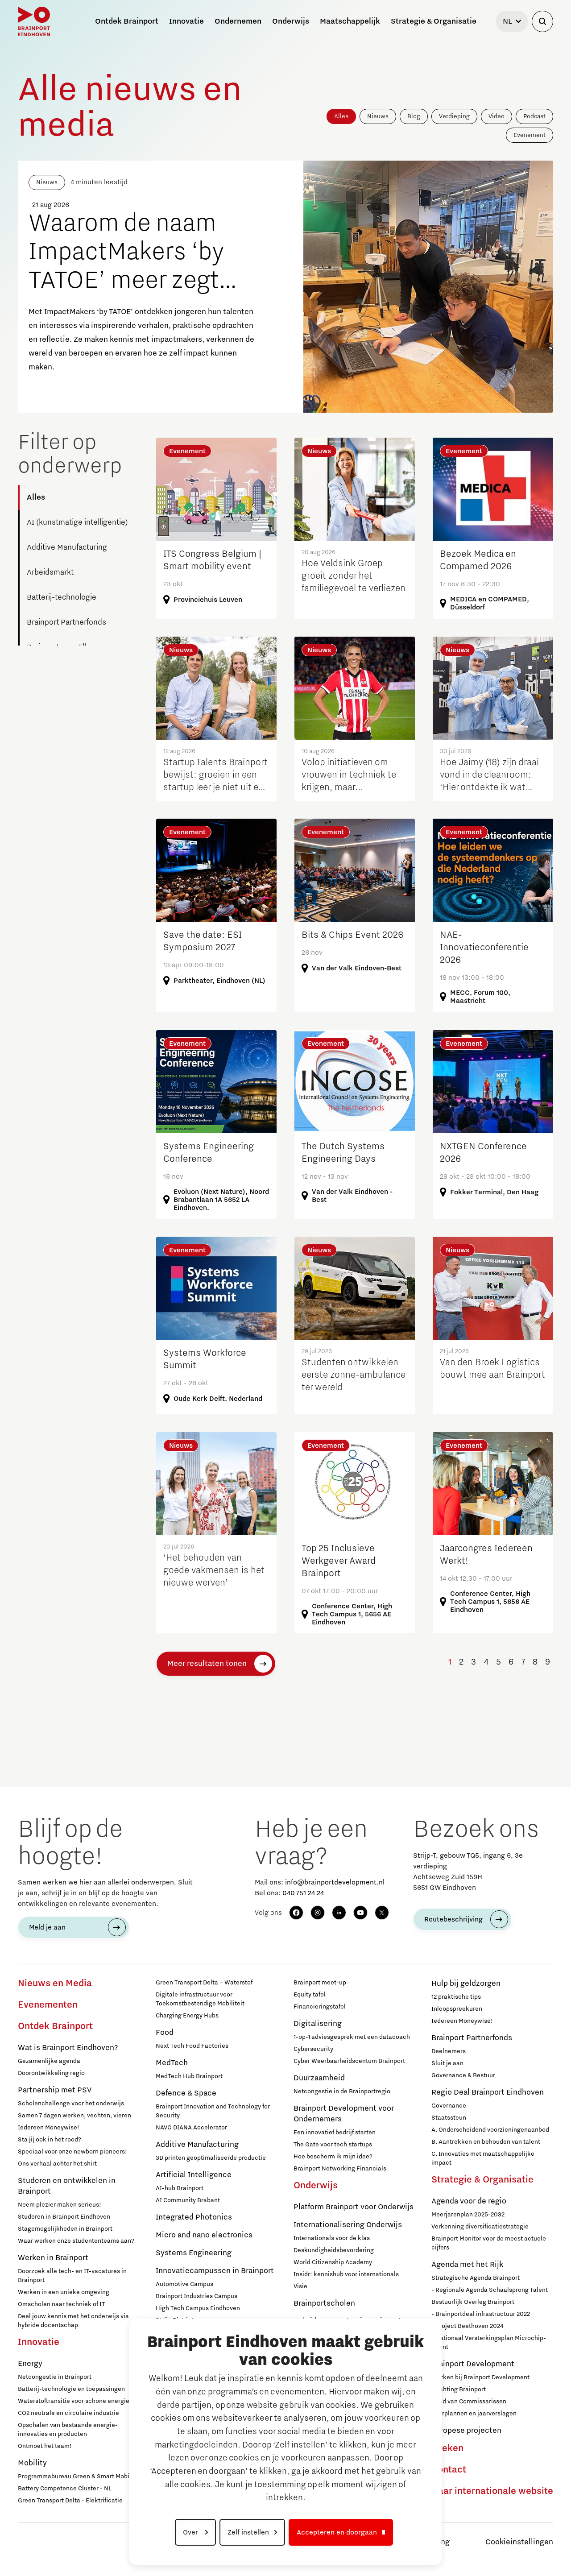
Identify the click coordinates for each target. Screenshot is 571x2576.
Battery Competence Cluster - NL (65, 2489)
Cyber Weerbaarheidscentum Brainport (349, 2061)
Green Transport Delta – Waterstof (204, 1983)
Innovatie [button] (186, 21)
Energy (30, 2364)
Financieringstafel (320, 2007)
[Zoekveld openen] (542, 21)
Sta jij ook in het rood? (50, 2140)
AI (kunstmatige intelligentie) (77, 522)
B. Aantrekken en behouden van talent (486, 2142)
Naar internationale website (492, 2491)
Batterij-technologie (62, 597)
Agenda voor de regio (469, 2201)
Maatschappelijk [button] (350, 21)
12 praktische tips (456, 1997)
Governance (449, 2106)
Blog (414, 116)
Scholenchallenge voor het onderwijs (71, 2104)
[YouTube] (360, 1913)
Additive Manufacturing (67, 547)
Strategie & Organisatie (482, 2180)
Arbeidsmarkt (50, 572)
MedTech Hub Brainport (189, 2076)
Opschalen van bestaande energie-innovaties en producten (68, 2430)
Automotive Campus (184, 2284)
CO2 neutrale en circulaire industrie (68, 2413)
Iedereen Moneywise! (49, 2128)
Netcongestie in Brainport (55, 2377)
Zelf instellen (248, 2532)
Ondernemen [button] (238, 21)
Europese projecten (466, 2431)
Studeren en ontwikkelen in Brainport (67, 2186)
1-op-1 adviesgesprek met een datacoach (352, 2037)
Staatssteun (449, 2118)
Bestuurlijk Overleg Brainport (473, 2302)
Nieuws (378, 116)
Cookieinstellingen (519, 2542)
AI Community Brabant (188, 2200)
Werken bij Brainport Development (480, 2377)
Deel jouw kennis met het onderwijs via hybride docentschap (73, 2321)
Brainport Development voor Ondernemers (344, 2114)
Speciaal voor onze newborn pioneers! (72, 2152)
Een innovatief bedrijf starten (335, 2133)
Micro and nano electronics (204, 2235)
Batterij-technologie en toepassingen (71, 2389)
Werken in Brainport (53, 2258)
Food (165, 2033)
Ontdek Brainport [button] (127, 21)
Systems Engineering (194, 2253)
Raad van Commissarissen (469, 2402)
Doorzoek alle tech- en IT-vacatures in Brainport (72, 2276)
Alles (341, 116)
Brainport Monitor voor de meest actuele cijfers (489, 2243)
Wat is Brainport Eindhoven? (68, 2048)
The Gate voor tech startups (333, 2145)
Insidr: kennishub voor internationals (346, 2274)
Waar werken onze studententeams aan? (76, 2241)
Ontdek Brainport (55, 2026)
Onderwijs (316, 2186)
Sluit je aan (447, 2063)
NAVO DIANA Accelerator (191, 2128)
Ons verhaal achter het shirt (57, 2164)
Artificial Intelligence (194, 2175)
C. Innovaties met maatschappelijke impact (483, 2158)
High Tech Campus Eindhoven (198, 2308)
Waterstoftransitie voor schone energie (74, 2401)
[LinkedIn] (339, 1913)
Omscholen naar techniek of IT (61, 2304)
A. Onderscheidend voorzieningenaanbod (490, 2130)
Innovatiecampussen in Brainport (215, 2271)
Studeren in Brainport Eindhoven (64, 2217)
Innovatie (39, 2342)
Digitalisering (318, 2024)
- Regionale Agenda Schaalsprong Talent (490, 2290)
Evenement (530, 135)
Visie (300, 2286)
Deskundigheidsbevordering (334, 2250)
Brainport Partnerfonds (66, 622)
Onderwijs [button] (291, 21)
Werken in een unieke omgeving (64, 2292)
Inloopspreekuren (457, 2009)
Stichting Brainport (459, 2390)
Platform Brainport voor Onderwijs (354, 2207)
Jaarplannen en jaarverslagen (474, 2414)
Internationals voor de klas (332, 2238)
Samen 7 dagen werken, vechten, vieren (74, 2116)
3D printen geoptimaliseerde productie (211, 2158)
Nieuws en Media (55, 1984)
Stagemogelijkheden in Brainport (65, 2229)
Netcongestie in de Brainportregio (342, 2091)
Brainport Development (473, 2364)
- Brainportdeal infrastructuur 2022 (481, 2314)
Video (497, 116)
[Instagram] (318, 1913)
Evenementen (48, 2005)
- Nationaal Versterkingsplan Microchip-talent (489, 2343)
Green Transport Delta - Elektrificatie (70, 2501)
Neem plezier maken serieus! (60, 2205)
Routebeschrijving (453, 1919)
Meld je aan (47, 1927)
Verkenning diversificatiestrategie (480, 2227)
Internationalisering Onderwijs (348, 2225)
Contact (449, 2470)
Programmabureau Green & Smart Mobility (78, 2477)
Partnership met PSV (55, 2090)
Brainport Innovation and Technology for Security (213, 2111)
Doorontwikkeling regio (51, 2073)
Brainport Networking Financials (340, 2169)
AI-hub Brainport (180, 2188)
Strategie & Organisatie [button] (434, 21)
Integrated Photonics (194, 2217)
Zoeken (447, 2448)
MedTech (172, 2063)
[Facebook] (296, 1913)
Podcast (534, 116)
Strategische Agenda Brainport (476, 2278)
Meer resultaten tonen (207, 1664)
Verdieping (454, 116)
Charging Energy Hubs (187, 2016)
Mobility (32, 2463)
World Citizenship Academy (333, 2262)
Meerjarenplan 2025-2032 (468, 2215)
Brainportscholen (324, 2303)
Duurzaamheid (319, 2078)
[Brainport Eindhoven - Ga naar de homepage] (34, 21)
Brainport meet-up (320, 1983)
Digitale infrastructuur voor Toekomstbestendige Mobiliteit (200, 1999)
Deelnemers (449, 2051)
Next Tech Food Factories (192, 2046)
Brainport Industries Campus (197, 2296)
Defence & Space (186, 2093)
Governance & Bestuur (463, 2075)
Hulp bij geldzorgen (466, 1984)
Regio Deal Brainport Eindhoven (488, 2092)
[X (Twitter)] (382, 1913)
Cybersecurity (313, 2049)
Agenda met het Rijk (467, 2265)
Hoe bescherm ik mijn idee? (333, 2157)
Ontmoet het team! (45, 2446)
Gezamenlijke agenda (49, 2061)
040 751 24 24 (303, 1893)
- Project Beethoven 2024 (467, 2326)
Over (191, 2532)
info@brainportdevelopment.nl (335, 1882)
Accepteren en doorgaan (337, 2532)
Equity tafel (310, 1995)
